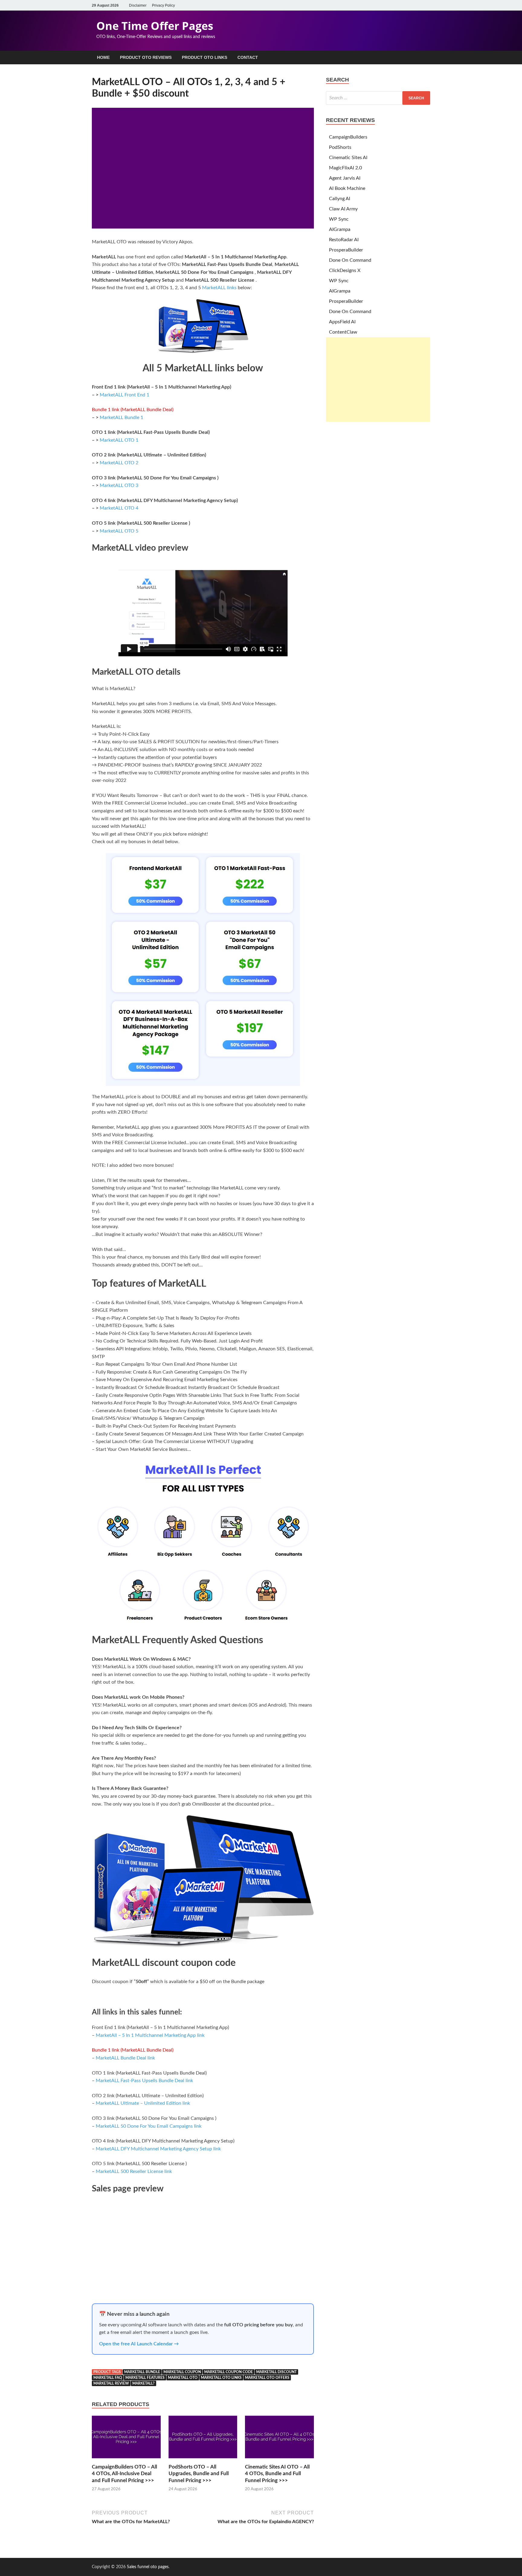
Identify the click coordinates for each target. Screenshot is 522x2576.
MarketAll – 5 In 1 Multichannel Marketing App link (150, 2035)
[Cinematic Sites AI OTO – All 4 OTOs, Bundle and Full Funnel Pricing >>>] (279, 2460)
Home (103, 57)
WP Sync (339, 219)
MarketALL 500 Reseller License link (134, 2171)
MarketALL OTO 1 (119, 440)
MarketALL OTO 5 (119, 531)
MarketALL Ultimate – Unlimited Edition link (143, 2103)
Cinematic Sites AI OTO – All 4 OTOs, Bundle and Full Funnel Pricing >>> (277, 2474)
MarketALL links (220, 288)
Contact (248, 57)
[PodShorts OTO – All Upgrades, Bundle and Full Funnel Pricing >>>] (203, 2460)
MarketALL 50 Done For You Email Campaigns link (149, 2126)
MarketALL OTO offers (267, 2378)
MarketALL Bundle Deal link (125, 2058)
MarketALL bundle (142, 2372)
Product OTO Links (205, 57)
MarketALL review (111, 2383)
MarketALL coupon (182, 2372)
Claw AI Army (343, 209)
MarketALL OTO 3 (119, 485)
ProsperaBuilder (346, 250)
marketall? (143, 2383)
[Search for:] (378, 98)
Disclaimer (138, 5)
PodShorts (340, 147)
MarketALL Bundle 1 (121, 418)
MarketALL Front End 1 (124, 395)
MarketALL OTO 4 (119, 508)
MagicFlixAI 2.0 (345, 168)
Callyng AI (340, 199)
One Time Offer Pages (155, 26)
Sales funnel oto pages (148, 2567)
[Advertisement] (378, 379)
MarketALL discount (276, 2372)
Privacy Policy (163, 5)
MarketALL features (145, 2378)
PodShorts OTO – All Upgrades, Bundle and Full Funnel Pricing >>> (199, 2474)
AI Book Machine (347, 188)
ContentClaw (343, 332)
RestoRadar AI (344, 240)
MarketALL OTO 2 (119, 463)
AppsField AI (342, 322)
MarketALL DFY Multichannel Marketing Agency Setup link (158, 2149)
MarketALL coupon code (229, 2372)
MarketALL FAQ (108, 2378)
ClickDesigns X (345, 270)
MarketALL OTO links (221, 2378)
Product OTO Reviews (146, 57)
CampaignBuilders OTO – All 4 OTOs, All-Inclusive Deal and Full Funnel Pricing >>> (124, 2474)
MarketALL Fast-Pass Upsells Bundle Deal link (144, 2081)
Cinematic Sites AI (348, 158)
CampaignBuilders (348, 137)
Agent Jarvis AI (345, 178)
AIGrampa (340, 229)
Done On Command (350, 260)
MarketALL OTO (183, 2378)
